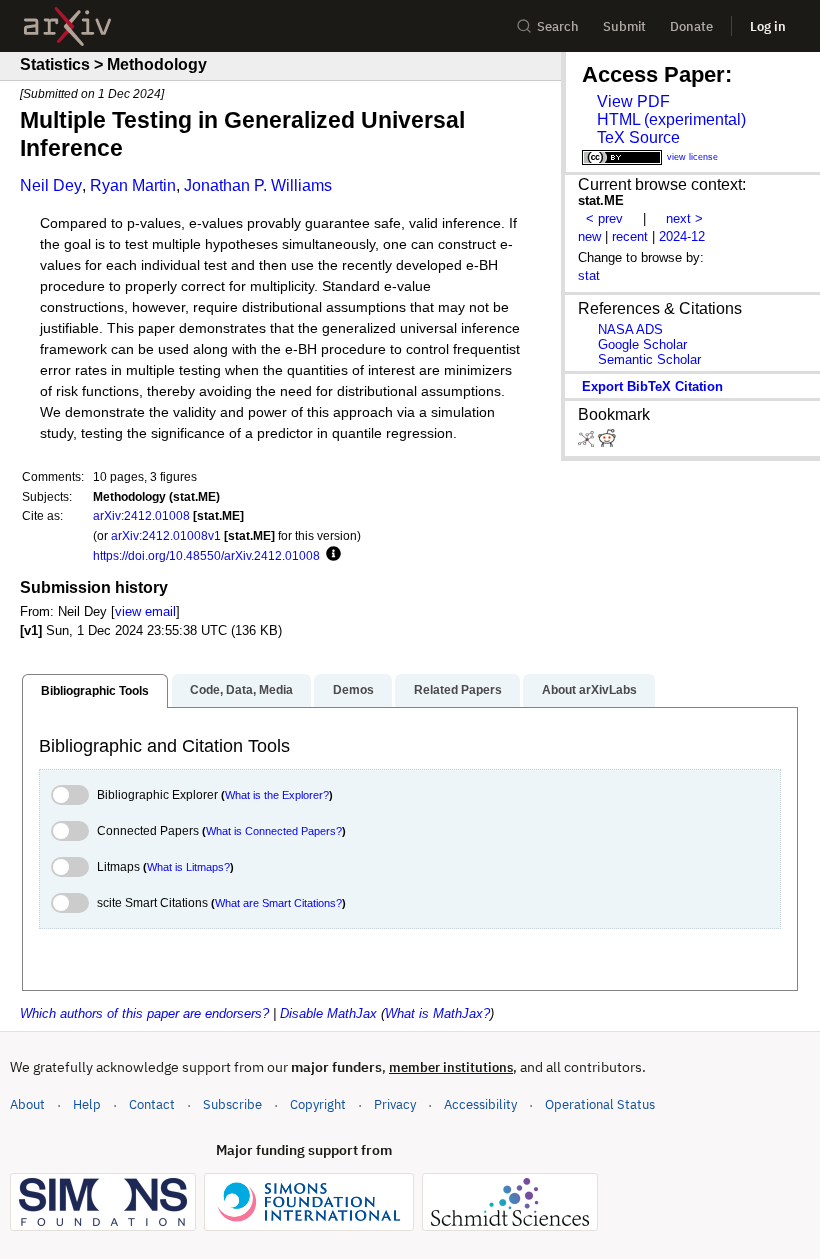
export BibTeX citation (652, 386)
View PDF (633, 101)
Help (87, 1104)
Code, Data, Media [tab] (241, 690)
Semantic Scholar (649, 359)
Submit (624, 26)
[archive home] (67, 26)
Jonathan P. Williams (258, 185)
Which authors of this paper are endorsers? (144, 1013)
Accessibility (480, 1104)
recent (630, 236)
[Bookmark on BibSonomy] (588, 442)
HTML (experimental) (671, 119)
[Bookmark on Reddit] (607, 442)
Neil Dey (51, 185)
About (27, 1104)
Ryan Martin (133, 185)
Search (558, 26)
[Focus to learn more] (330, 555)
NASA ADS (630, 329)
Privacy (395, 1104)
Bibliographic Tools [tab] (95, 691)
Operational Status (600, 1104)
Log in (768, 26)
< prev (604, 218)
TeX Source (638, 137)
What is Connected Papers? (274, 831)
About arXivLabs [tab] (589, 690)
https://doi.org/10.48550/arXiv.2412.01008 (206, 555)
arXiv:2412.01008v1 (166, 535)
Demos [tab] (353, 690)
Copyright (318, 1104)
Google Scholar (642, 344)
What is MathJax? (437, 1013)
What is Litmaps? (188, 867)
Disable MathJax (328, 1013)
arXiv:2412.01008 (141, 515)
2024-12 (682, 236)
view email (145, 611)
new (589, 236)
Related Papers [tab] (458, 690)
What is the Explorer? (277, 795)
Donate (691, 26)
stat (589, 275)
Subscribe (232, 1104)
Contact (152, 1104)
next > (684, 218)
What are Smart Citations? (278, 903)
